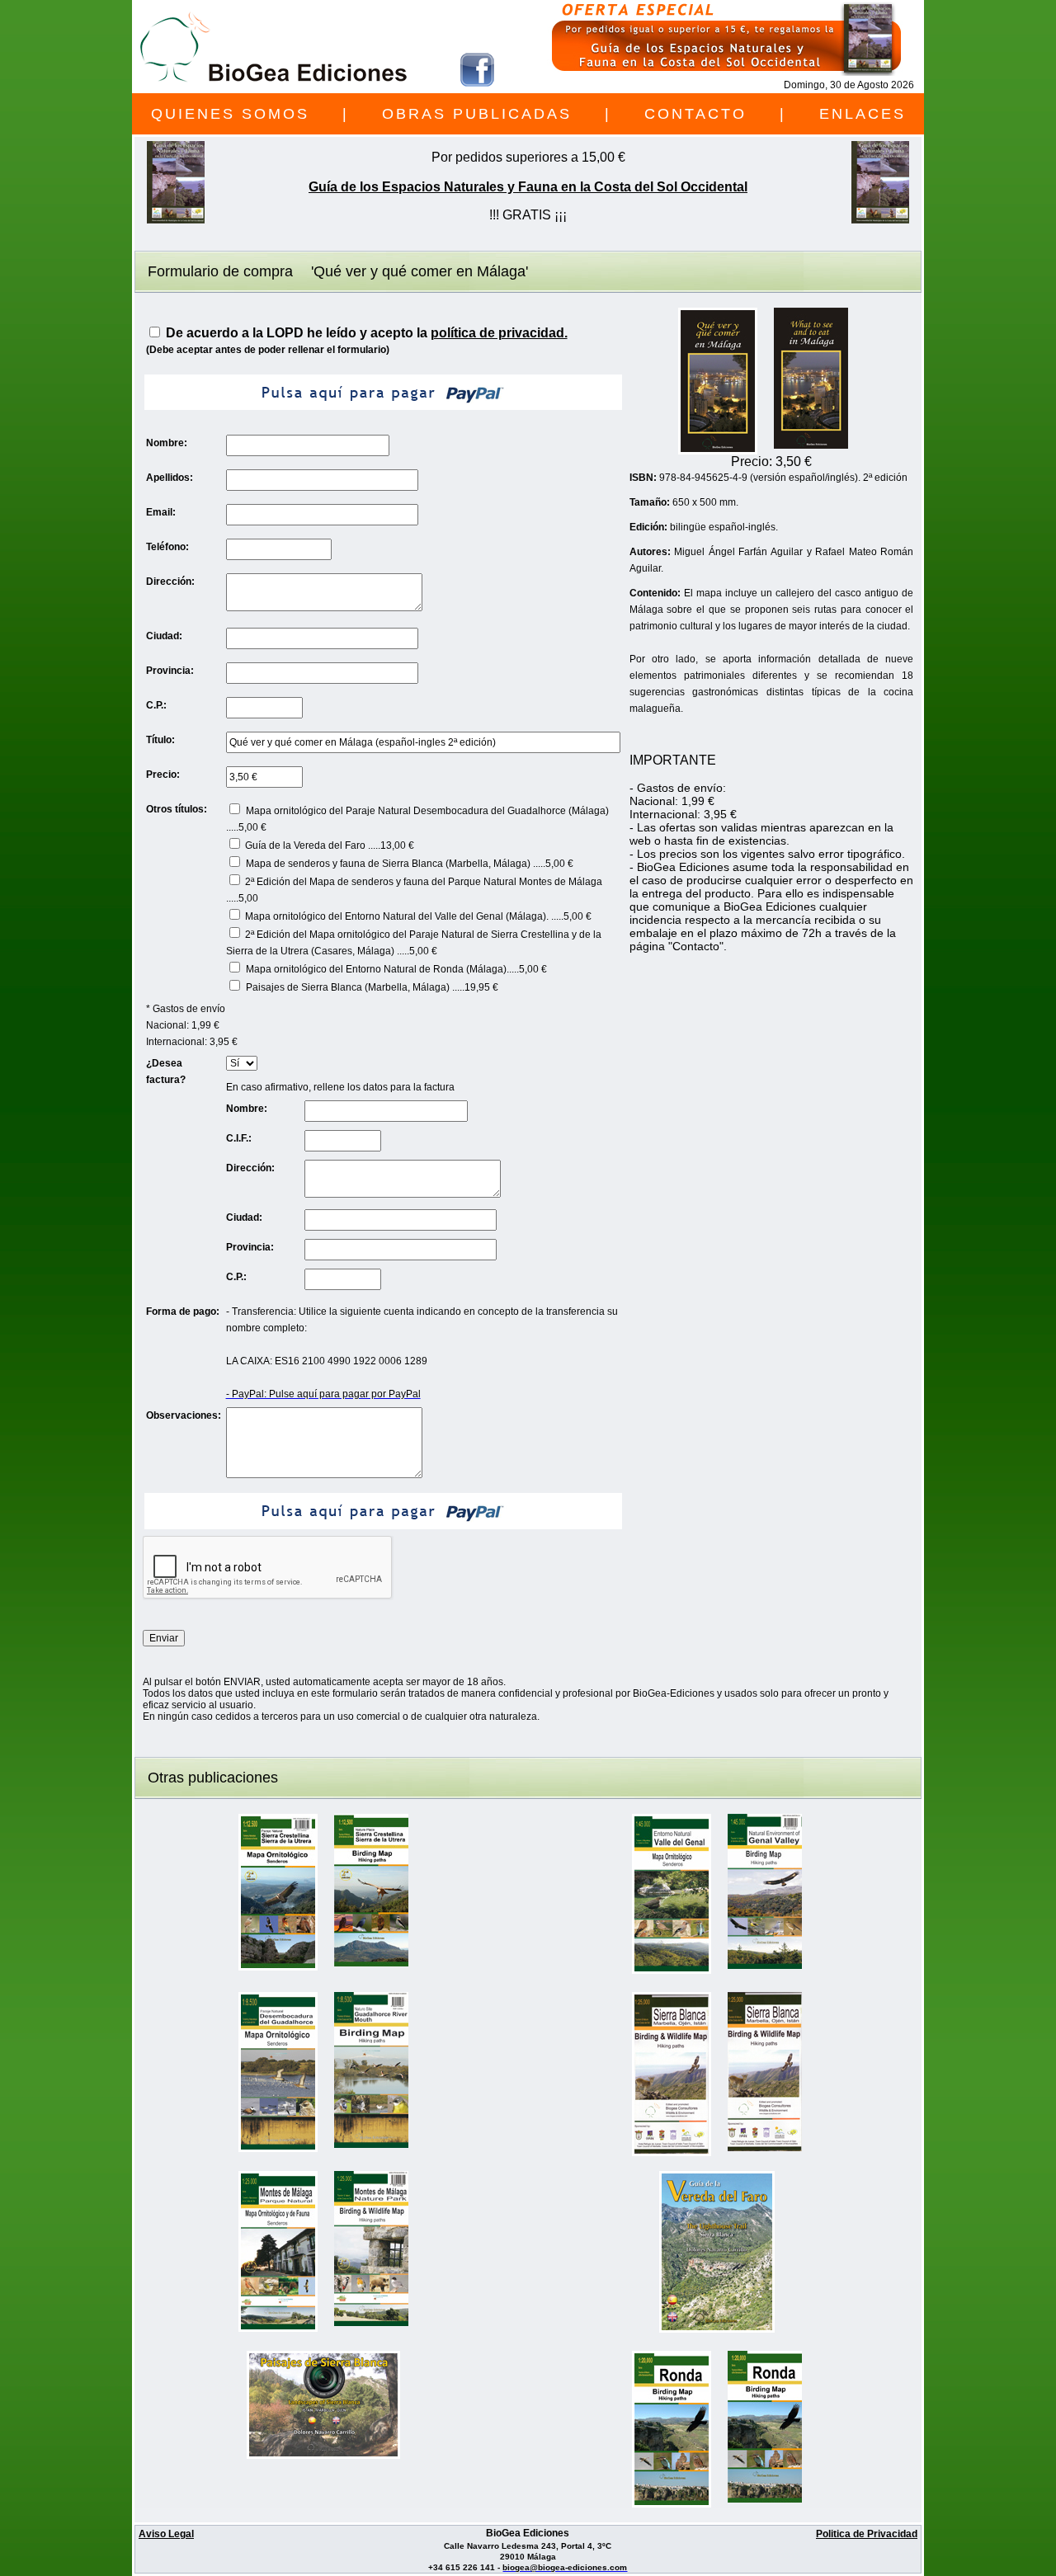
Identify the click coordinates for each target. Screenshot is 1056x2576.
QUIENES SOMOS (230, 114)
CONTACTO (695, 114)
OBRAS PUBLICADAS (477, 114)
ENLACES (863, 114)
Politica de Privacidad (867, 2534)
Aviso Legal (166, 2534)
